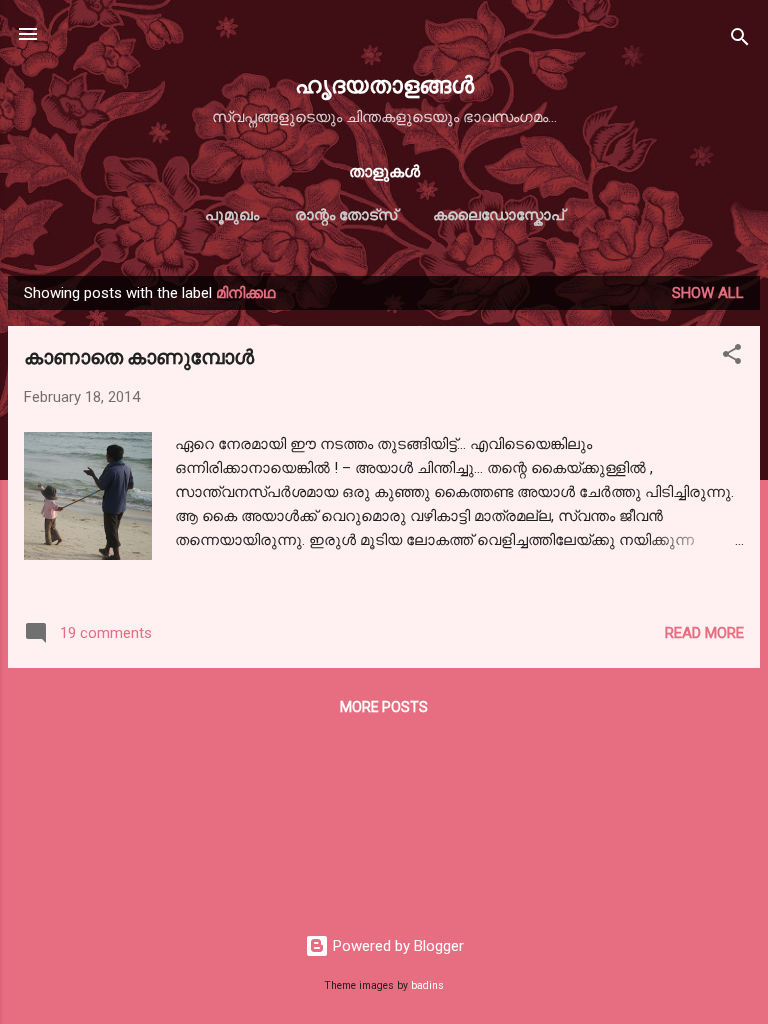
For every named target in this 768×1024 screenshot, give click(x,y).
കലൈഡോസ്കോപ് (498, 215)
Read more (704, 633)
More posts (384, 707)
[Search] (740, 40)
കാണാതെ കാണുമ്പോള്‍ (139, 355)
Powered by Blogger (396, 946)
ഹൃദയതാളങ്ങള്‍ (384, 83)
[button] (732, 357)
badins (427, 985)
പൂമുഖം (232, 215)
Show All (708, 293)
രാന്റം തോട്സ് (346, 215)
